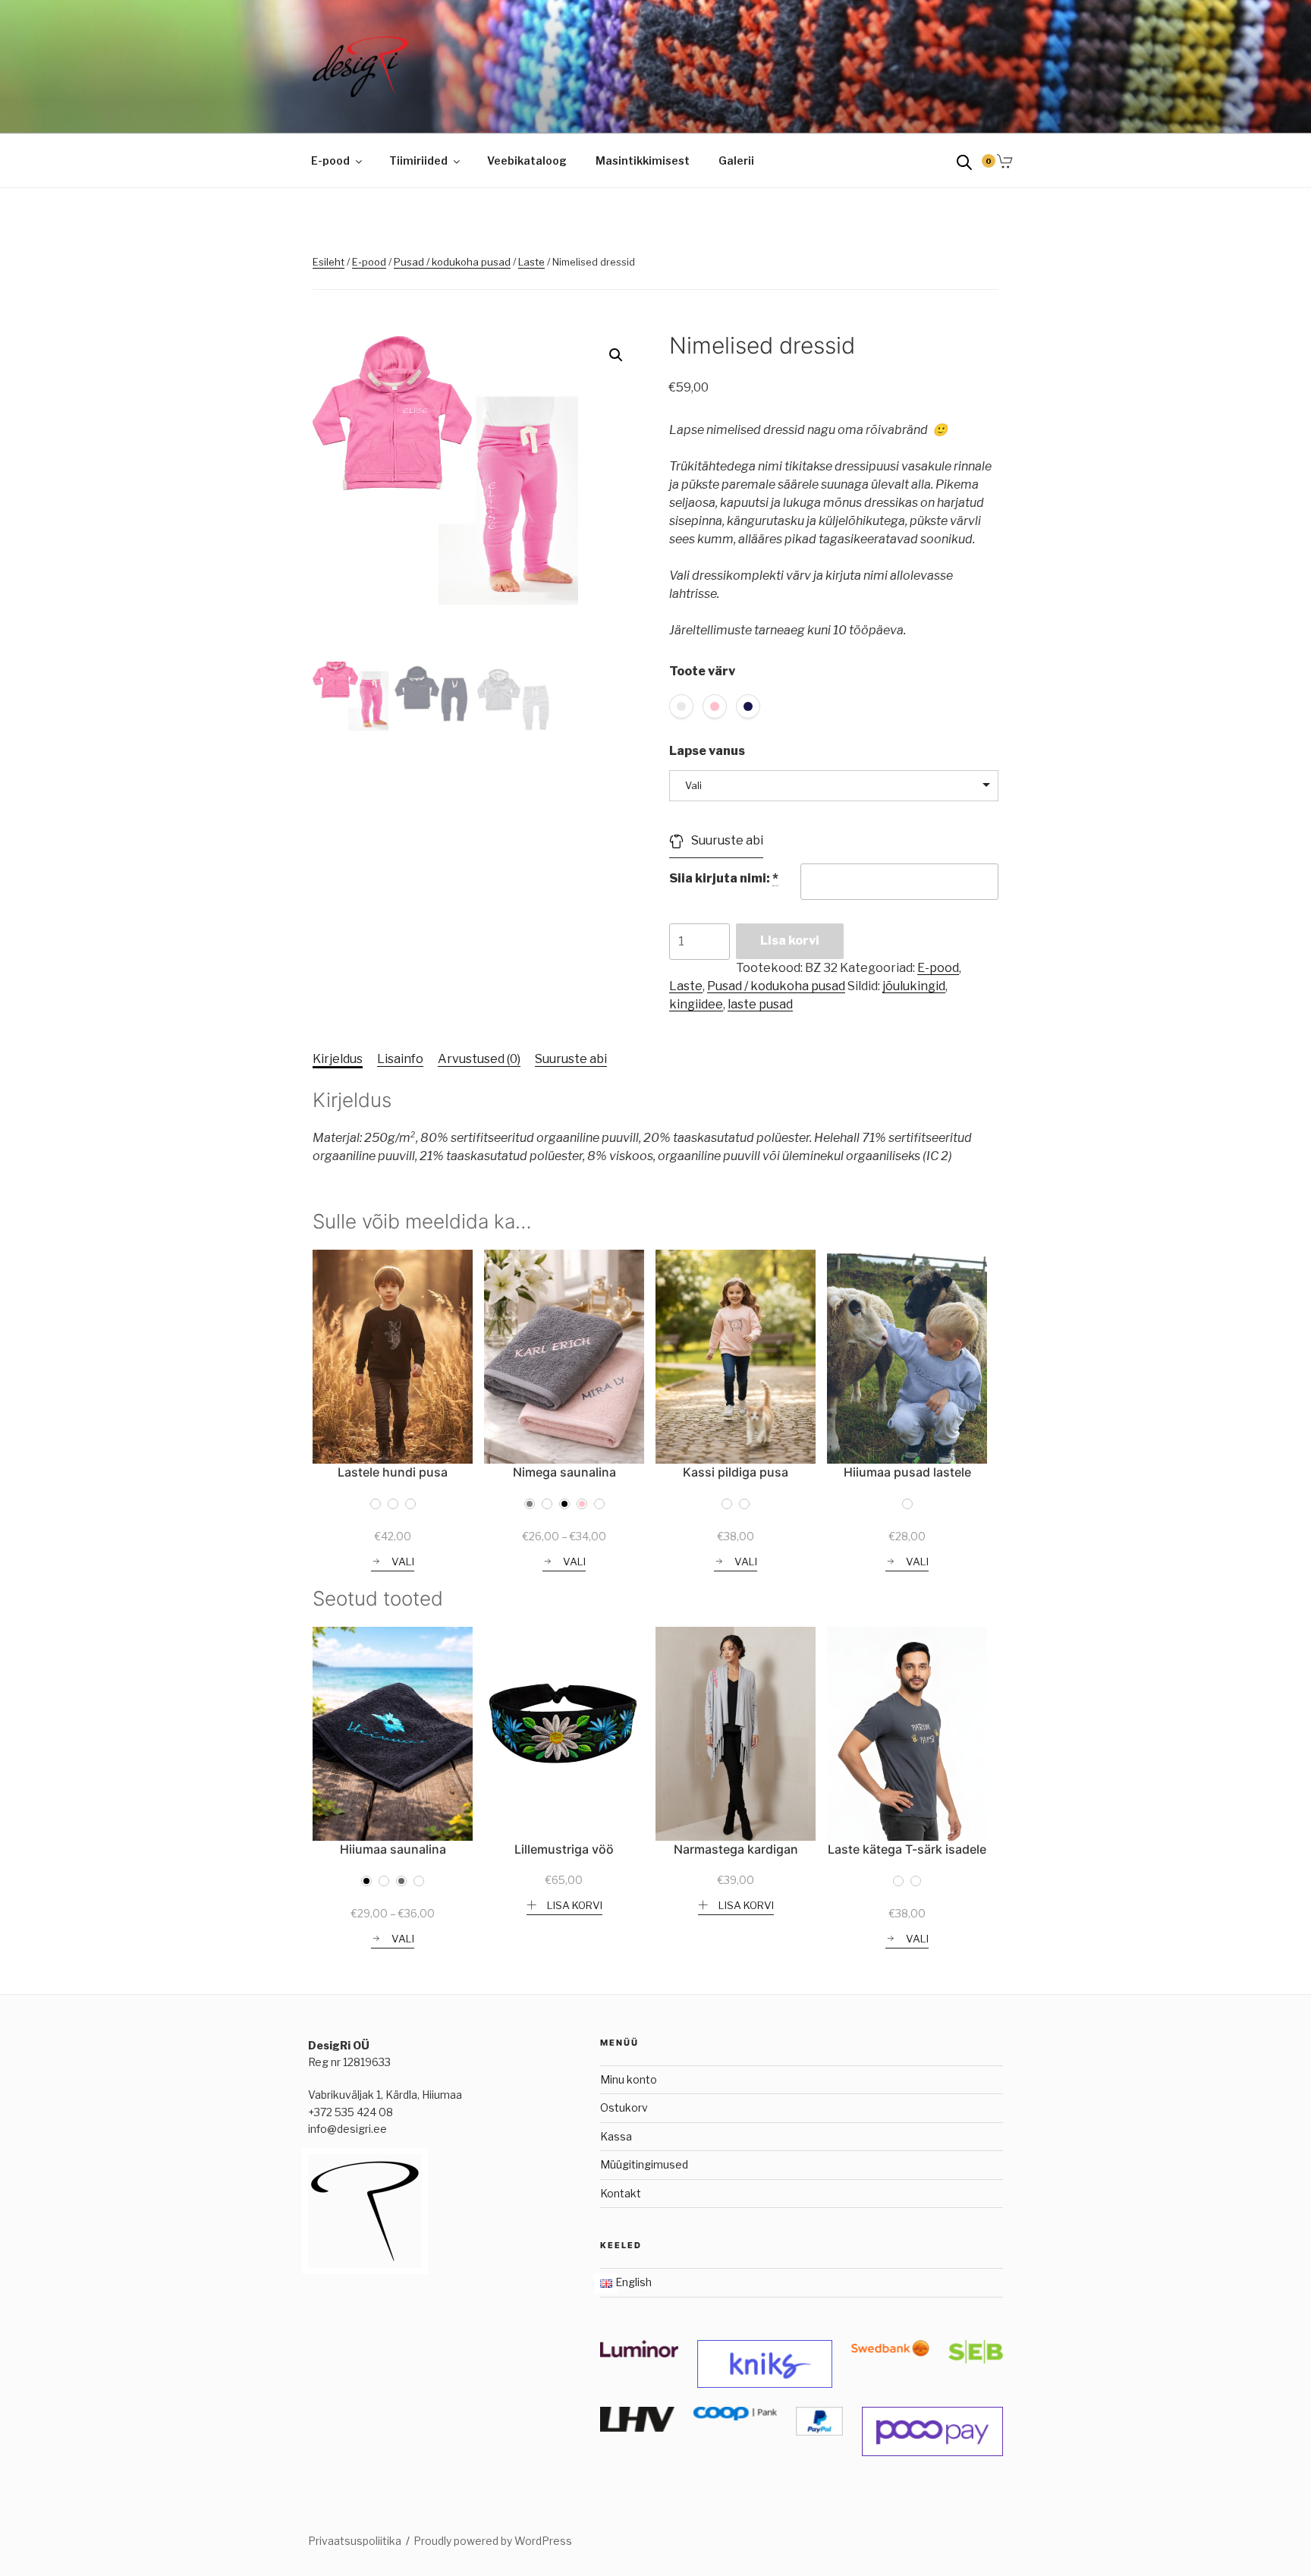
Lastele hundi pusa (393, 1472)
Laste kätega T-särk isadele (907, 1849)
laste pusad (760, 1004)
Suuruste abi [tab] (571, 1059)
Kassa (616, 2136)
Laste (531, 262)
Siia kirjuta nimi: (724, 878)
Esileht (329, 262)
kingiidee (696, 1004)
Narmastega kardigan (736, 1849)
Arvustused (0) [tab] (479, 1059)
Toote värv (702, 671)
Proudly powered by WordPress (493, 2541)
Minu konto (629, 2079)
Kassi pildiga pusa (736, 1472)
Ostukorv (624, 2107)
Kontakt (621, 2193)
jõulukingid (914, 986)
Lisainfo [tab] (400, 1059)
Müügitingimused (644, 2164)
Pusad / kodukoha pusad (452, 262)
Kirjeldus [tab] (338, 1059)
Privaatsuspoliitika (355, 2541)
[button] (616, 355)
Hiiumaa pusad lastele (907, 1472)
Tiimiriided (418, 160)
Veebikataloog (527, 160)
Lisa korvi (790, 940)
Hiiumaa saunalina (393, 1849)
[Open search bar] (964, 161)
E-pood (330, 160)
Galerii (736, 160)
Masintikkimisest (643, 160)
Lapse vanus (707, 751)
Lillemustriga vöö (564, 1849)
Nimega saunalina (564, 1472)
